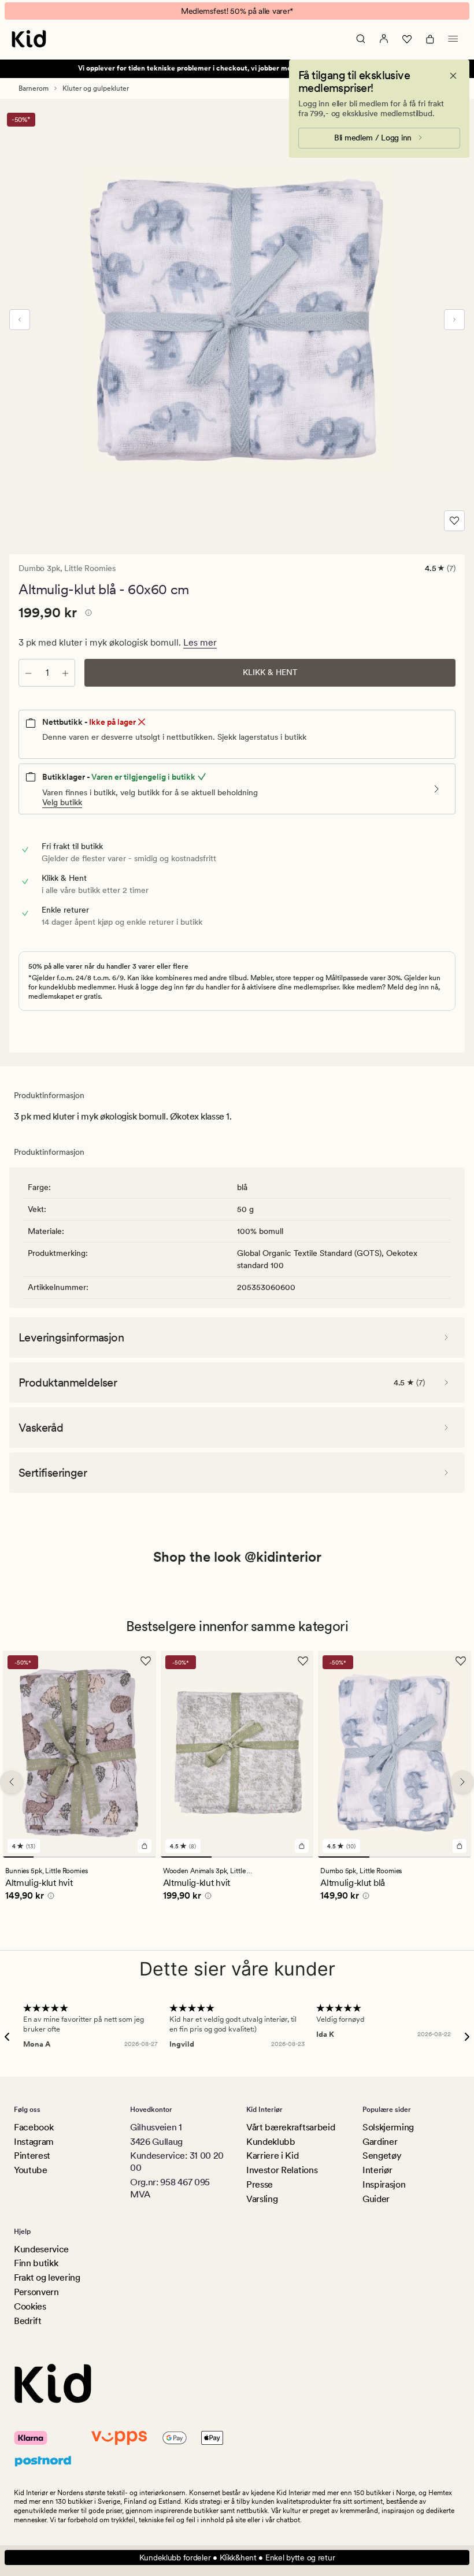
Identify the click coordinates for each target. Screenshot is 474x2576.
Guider (376, 2199)
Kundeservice (41, 2249)
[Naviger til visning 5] (141, 1856)
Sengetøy (382, 2156)
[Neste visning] (454, 320)
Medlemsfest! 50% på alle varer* (237, 11)
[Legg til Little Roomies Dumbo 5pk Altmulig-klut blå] (460, 1845)
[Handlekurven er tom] (430, 39)
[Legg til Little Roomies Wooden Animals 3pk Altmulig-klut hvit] (302, 1845)
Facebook (34, 2127)
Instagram (34, 2142)
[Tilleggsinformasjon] (87, 614)
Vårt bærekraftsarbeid (290, 2127)
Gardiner (380, 2142)
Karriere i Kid (273, 2156)
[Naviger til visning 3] (79, 1856)
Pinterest (32, 2156)
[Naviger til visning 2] (49, 1856)
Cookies (30, 2306)
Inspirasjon (384, 2184)
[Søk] (361, 39)
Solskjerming (388, 2127)
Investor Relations (282, 2170)
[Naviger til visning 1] (18, 1856)
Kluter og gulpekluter (96, 88)
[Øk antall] (65, 673)
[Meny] (453, 39)
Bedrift (28, 2321)
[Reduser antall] (28, 673)
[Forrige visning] (20, 320)
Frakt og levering (47, 2277)
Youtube (31, 2170)
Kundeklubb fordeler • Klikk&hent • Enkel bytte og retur (237, 2558)
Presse (260, 2184)
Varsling (262, 2199)
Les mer (200, 642)
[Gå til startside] (29, 39)
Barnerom (34, 88)
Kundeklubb (271, 2142)
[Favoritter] (407, 39)
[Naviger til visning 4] (110, 1856)
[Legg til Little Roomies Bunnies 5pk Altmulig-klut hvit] (145, 1845)
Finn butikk (36, 2263)
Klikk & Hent (270, 672)
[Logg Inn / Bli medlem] (384, 39)
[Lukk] (453, 76)
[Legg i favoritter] (454, 521)
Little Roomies (90, 568)
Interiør (377, 2170)
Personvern (36, 2292)
